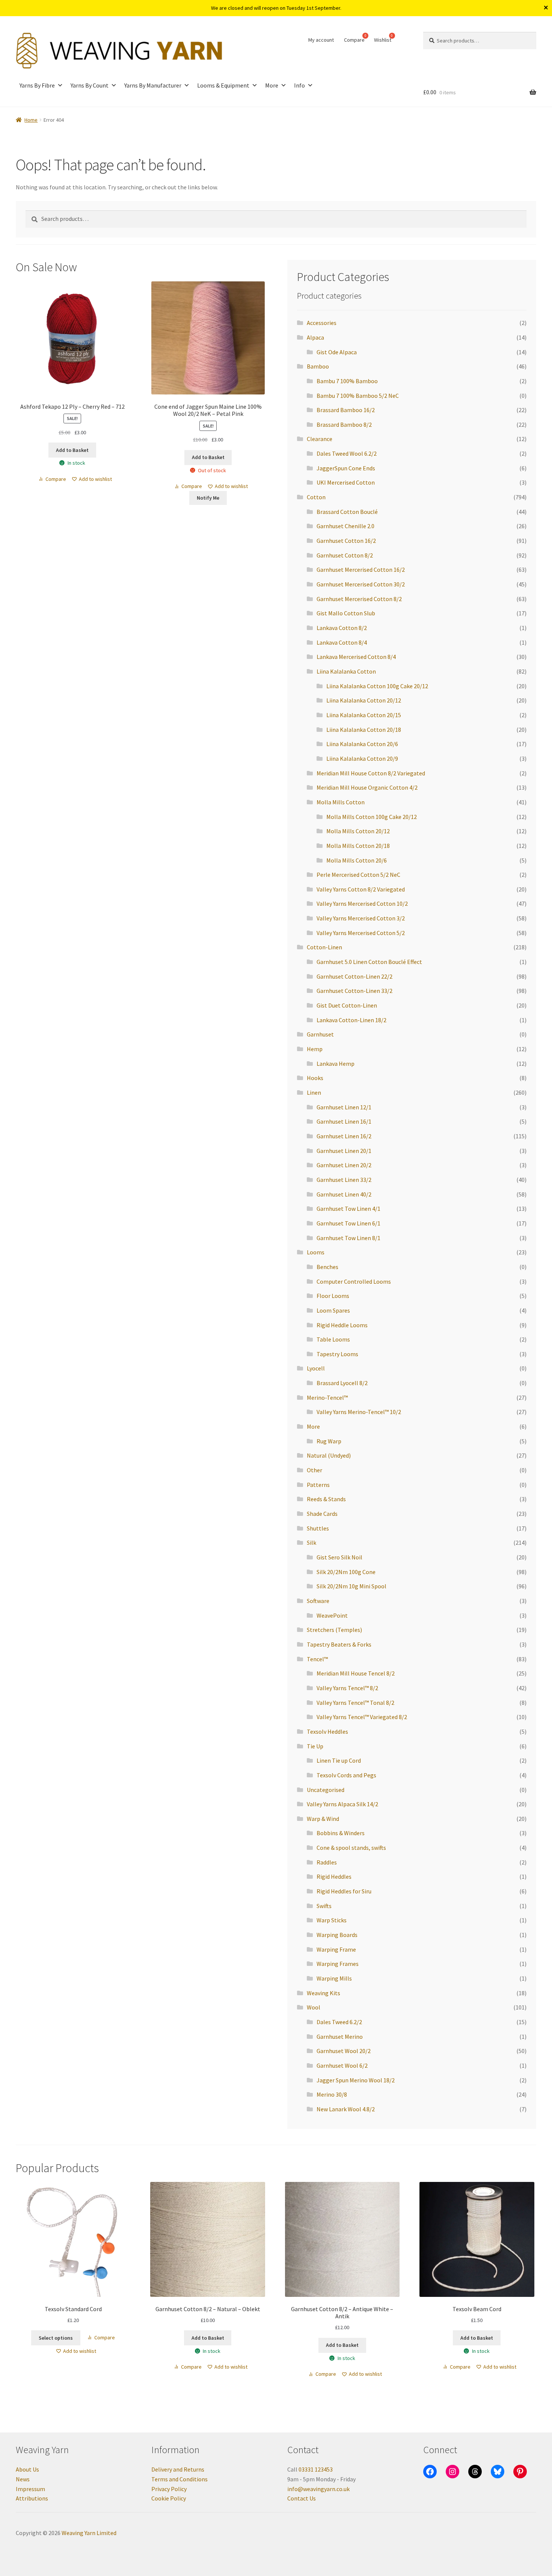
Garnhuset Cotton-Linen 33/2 (354, 991)
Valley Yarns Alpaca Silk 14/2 (342, 1804)
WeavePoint (332, 1615)
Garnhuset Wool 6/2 (342, 2065)
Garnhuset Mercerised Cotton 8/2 (359, 599)
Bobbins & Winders (341, 1833)
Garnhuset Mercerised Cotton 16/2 (361, 570)
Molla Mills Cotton (341, 802)
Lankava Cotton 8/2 (342, 628)
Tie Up (315, 1746)
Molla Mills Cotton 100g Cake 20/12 (372, 817)
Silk (311, 1543)
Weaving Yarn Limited (89, 2533)
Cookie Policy (169, 2498)
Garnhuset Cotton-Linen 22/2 (354, 976)
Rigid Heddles (334, 1876)
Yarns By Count (90, 85)
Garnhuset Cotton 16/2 (346, 541)
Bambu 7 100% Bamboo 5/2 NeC (358, 396)
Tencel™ (317, 1659)
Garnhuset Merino (340, 2037)
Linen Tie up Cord (339, 1760)
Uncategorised (326, 1790)
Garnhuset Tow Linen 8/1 (348, 1238)
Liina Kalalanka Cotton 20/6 (362, 744)
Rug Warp (329, 1441)
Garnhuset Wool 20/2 (344, 2051)
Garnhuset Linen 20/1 (344, 1151)
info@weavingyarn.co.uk (318, 2489)
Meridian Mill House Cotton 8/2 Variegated (371, 773)
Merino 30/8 (332, 2094)
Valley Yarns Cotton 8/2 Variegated (361, 889)
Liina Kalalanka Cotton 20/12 (364, 700)
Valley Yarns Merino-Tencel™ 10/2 (359, 1412)
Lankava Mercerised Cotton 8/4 (356, 657)
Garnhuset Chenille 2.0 (345, 526)
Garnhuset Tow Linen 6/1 (348, 1223)
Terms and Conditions (179, 2479)
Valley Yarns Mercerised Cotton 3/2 (361, 918)
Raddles (327, 1862)
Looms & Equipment (223, 85)
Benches (327, 1267)
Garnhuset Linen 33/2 (344, 1180)
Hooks (315, 1078)
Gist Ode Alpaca (337, 352)
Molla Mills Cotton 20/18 (358, 846)
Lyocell (316, 1368)
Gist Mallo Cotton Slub (346, 613)
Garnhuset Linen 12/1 (344, 1107)
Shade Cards (322, 1514)
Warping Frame (336, 1949)
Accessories (322, 323)
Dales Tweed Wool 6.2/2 (347, 453)
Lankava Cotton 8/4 (342, 642)
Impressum (30, 2489)
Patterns (318, 1485)
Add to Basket (208, 457)
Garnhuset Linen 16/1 (344, 1121)
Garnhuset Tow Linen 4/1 (348, 1209)
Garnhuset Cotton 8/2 (345, 555)
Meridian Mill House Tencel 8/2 (356, 1673)
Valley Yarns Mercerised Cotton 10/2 (362, 903)
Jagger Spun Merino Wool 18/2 (356, 2080)
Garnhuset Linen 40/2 (344, 1194)
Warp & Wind (323, 1819)
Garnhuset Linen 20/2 (344, 1165)
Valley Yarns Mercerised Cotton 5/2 (361, 933)
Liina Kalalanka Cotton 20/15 (364, 715)
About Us (27, 2469)
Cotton (316, 497)
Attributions (32, 2498)
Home (31, 120)
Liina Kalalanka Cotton (346, 671)
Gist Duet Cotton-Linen (347, 1005)
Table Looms (333, 1339)
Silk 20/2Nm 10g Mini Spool (351, 1586)
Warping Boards (337, 1935)
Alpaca (315, 337)
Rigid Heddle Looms (342, 1325)
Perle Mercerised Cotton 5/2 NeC (358, 875)
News (23, 2479)
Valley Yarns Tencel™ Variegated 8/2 (362, 1717)
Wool (314, 2007)
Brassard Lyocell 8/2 (342, 1383)
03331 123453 (316, 2469)
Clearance (320, 439)
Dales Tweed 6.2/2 (339, 2022)
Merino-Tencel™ (327, 1398)
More (272, 85)
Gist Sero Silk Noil (339, 1557)
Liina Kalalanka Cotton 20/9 (362, 758)
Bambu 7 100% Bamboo (347, 381)
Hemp (315, 1049)
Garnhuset (320, 1034)
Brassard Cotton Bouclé (347, 512)
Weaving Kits (324, 1993)
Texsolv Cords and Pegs (346, 1775)
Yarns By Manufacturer (153, 85)
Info (299, 85)
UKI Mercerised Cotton (346, 482)
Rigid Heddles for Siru (344, 1891)
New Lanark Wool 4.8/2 (346, 2109)
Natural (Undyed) (329, 1455)
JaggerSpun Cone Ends (346, 468)
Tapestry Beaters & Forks (339, 1644)
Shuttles (318, 1528)
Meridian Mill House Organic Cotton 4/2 (367, 787)
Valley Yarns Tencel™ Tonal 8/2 (355, 1703)
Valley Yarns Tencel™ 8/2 (347, 1688)
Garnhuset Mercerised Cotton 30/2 (361, 584)
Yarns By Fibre (37, 85)
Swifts (324, 1906)
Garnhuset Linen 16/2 (344, 1136)
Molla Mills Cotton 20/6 (357, 860)
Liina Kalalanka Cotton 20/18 (364, 730)
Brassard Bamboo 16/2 (346, 410)
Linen (314, 1092)
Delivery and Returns (178, 2469)
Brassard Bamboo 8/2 (344, 425)
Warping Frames (338, 1964)
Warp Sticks (332, 1920)
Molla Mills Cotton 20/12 (358, 831)
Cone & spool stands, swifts (351, 1848)
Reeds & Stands (326, 1499)
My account (321, 40)
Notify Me (208, 498)
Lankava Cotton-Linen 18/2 (351, 1020)
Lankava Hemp (336, 1064)
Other (314, 1470)
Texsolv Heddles (327, 1731)
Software (318, 1601)
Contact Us (302, 2498)
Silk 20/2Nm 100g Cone (346, 1572)
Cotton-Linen (324, 947)
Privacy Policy (169, 2489)
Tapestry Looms (337, 1354)
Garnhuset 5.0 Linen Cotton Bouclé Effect (369, 962)
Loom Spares (333, 1310)
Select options (56, 2338)
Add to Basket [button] (72, 450)
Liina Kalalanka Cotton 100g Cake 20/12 (377, 686)
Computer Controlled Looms (354, 1281)
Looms (316, 1252)
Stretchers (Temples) (334, 1630)
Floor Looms (333, 1296)
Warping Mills (334, 1978)
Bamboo (318, 366)
